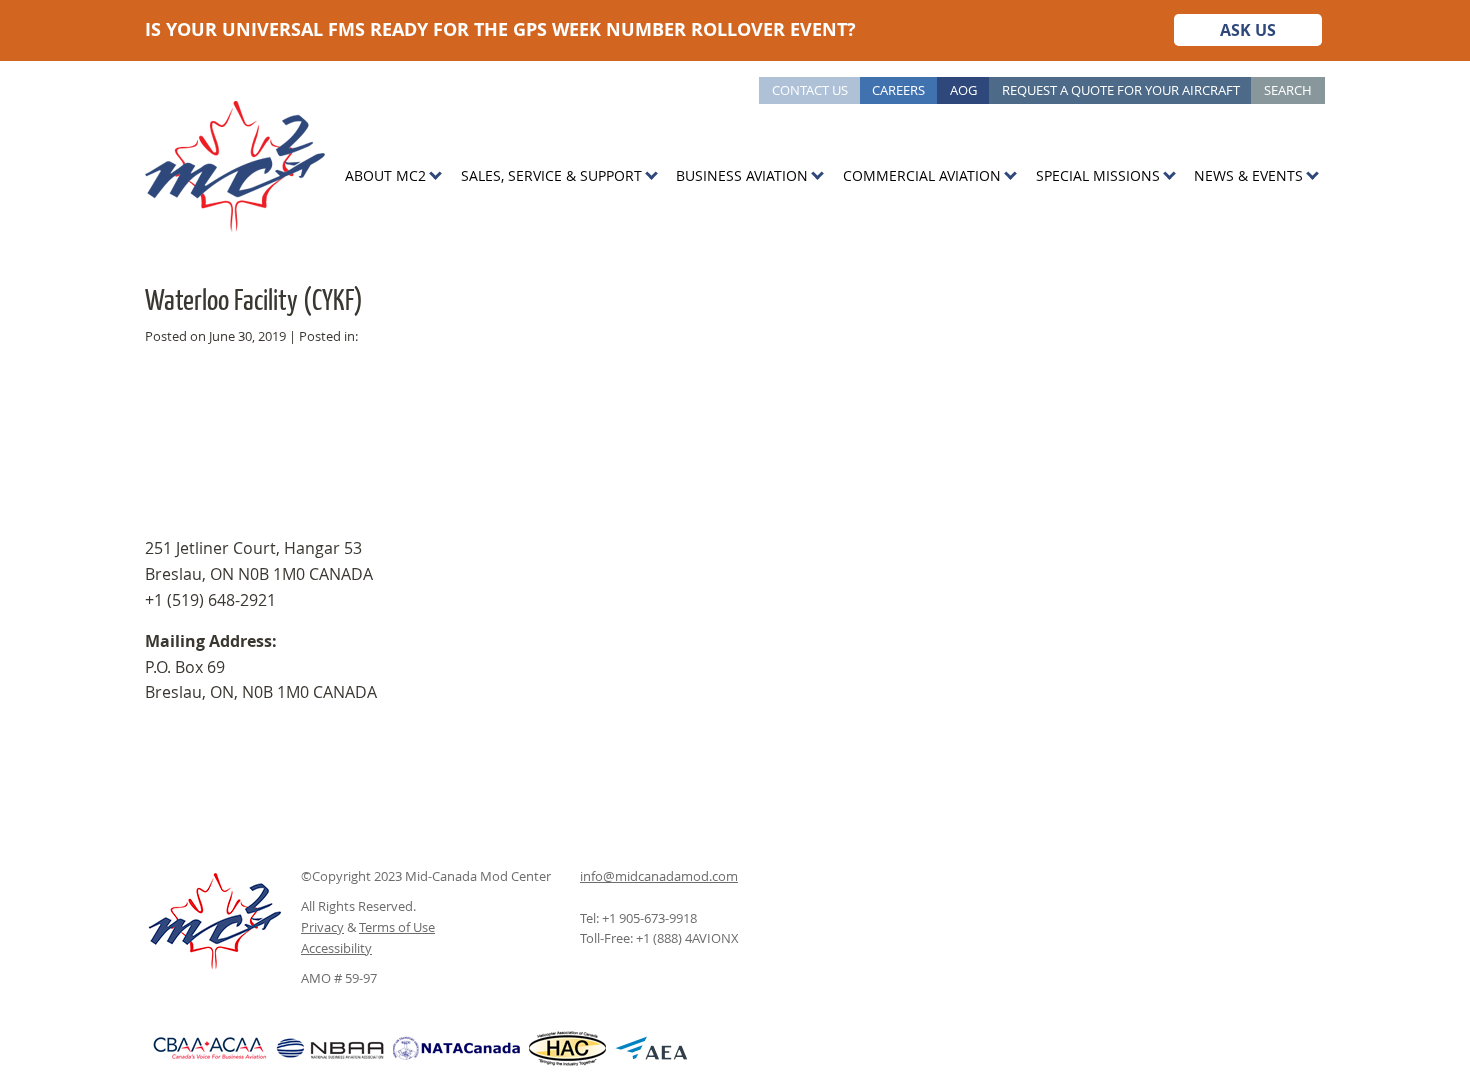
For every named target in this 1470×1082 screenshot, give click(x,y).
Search (1288, 90)
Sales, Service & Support (551, 175)
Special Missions (1098, 175)
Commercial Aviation (922, 175)
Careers (898, 90)
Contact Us (810, 90)
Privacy (322, 927)
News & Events (1248, 175)
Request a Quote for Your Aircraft (1121, 90)
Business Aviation (742, 175)
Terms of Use (397, 927)
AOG (963, 90)
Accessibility (336, 948)
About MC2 (385, 175)
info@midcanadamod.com (659, 876)
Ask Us (1248, 30)
